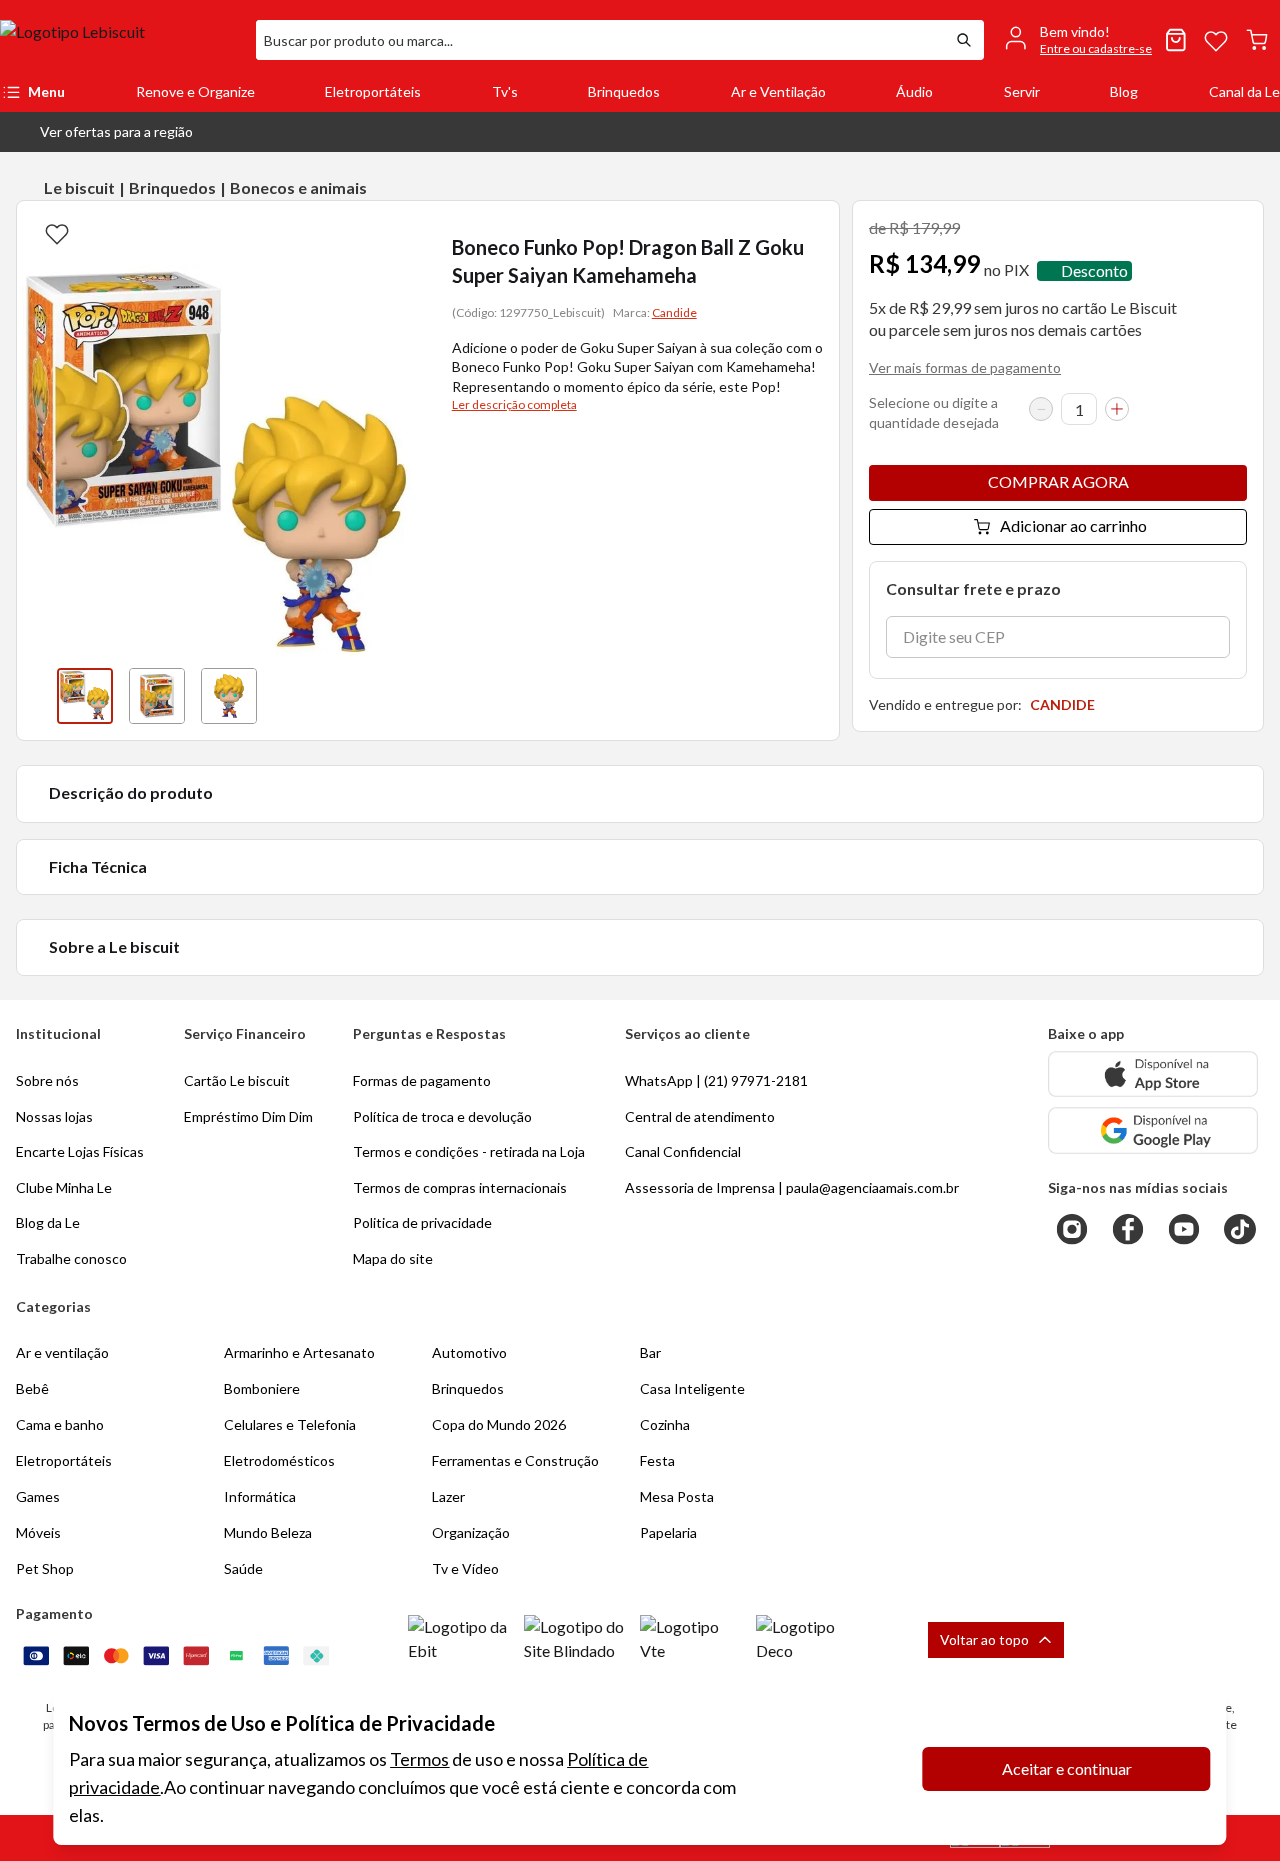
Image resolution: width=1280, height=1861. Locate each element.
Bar (650, 1352)
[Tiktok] (1240, 1229)
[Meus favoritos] (1216, 40)
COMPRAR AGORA (1058, 481)
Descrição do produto (131, 792)
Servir (1022, 91)
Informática (260, 1496)
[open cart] (1257, 40)
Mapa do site (393, 1258)
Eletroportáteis (373, 91)
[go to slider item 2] (229, 696)
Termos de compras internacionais (460, 1187)
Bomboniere (262, 1388)
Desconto (1094, 270)
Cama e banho (60, 1424)
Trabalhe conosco (71, 1258)
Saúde (243, 1568)
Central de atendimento (700, 1116)
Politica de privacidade (422, 1222)
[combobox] (600, 40)
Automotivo (469, 1352)
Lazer (448, 1496)
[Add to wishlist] (57, 233)
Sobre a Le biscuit (114, 946)
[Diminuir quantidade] (1041, 409)
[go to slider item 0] (85, 696)
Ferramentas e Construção (515, 1460)
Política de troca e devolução (442, 1116)
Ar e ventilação (62, 1352)
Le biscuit (79, 187)
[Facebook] (1128, 1229)
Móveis (38, 1532)
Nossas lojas (54, 1116)
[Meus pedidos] (1176, 40)
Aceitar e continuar (1067, 1768)
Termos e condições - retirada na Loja (469, 1151)
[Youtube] (1184, 1229)
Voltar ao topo (984, 1639)
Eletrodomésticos (279, 1460)
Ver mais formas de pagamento (965, 367)
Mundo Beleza (268, 1532)
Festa (657, 1460)
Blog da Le (48, 1222)
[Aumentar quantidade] (1117, 409)
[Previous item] (37, 696)
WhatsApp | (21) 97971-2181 (716, 1080)
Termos (419, 1759)
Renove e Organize (195, 91)
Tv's (505, 91)
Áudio (914, 91)
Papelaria (668, 1532)
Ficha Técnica (98, 866)
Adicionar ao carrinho (1073, 525)
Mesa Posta (677, 1496)
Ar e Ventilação (778, 91)
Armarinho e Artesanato (299, 1352)
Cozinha (665, 1424)
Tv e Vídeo (465, 1568)
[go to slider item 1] (157, 696)
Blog (1124, 91)
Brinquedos (624, 91)
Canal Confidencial (683, 1151)
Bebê (32, 1388)
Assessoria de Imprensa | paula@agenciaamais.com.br (792, 1187)
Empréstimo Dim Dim (248, 1116)
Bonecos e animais (298, 187)
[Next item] (400, 696)
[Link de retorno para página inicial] (120, 40)
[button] (100, 132)
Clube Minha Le (64, 1187)
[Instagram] (1072, 1229)
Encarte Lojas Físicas (80, 1151)
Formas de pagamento (422, 1080)
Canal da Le (1244, 91)
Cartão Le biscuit (237, 1080)
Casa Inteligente (692, 1388)
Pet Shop (45, 1568)
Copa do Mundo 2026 (499, 1424)
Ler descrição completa (514, 404)
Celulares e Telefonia (290, 1424)
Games (38, 1496)
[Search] (964, 40)
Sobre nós (47, 1080)
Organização (471, 1532)
